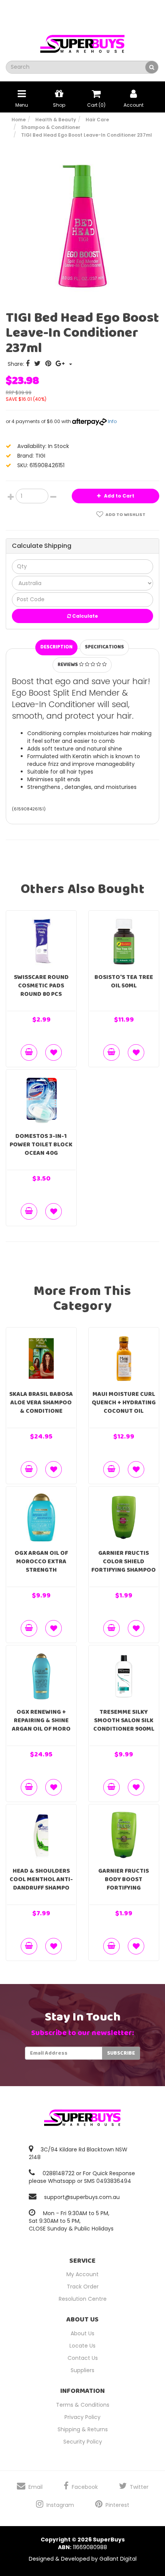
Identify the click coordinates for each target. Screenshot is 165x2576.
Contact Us (83, 2358)
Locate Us (82, 2346)
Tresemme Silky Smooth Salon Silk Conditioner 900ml (124, 1720)
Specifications (104, 647)
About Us (82, 2333)
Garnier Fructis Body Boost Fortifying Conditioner (124, 1884)
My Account (82, 2274)
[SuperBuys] (82, 41)
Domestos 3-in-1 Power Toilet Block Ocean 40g (41, 1145)
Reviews (68, 665)
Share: (17, 364)
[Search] (152, 67)
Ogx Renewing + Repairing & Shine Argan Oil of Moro (41, 1720)
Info (112, 421)
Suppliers (82, 2370)
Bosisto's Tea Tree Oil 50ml (124, 981)
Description (56, 647)
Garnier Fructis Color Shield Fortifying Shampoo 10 (124, 1566)
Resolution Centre (83, 2299)
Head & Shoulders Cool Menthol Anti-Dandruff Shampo (41, 1879)
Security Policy (83, 2442)
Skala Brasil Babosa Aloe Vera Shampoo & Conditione (41, 1403)
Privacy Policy (82, 2417)
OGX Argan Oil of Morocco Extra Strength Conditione (41, 1566)
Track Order (83, 2287)
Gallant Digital (118, 2559)
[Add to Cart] (29, 1052)
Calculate (84, 616)
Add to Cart (119, 496)
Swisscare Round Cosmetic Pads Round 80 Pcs (41, 986)
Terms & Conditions (83, 2405)
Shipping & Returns (83, 2429)
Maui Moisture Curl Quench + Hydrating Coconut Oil (124, 1403)
